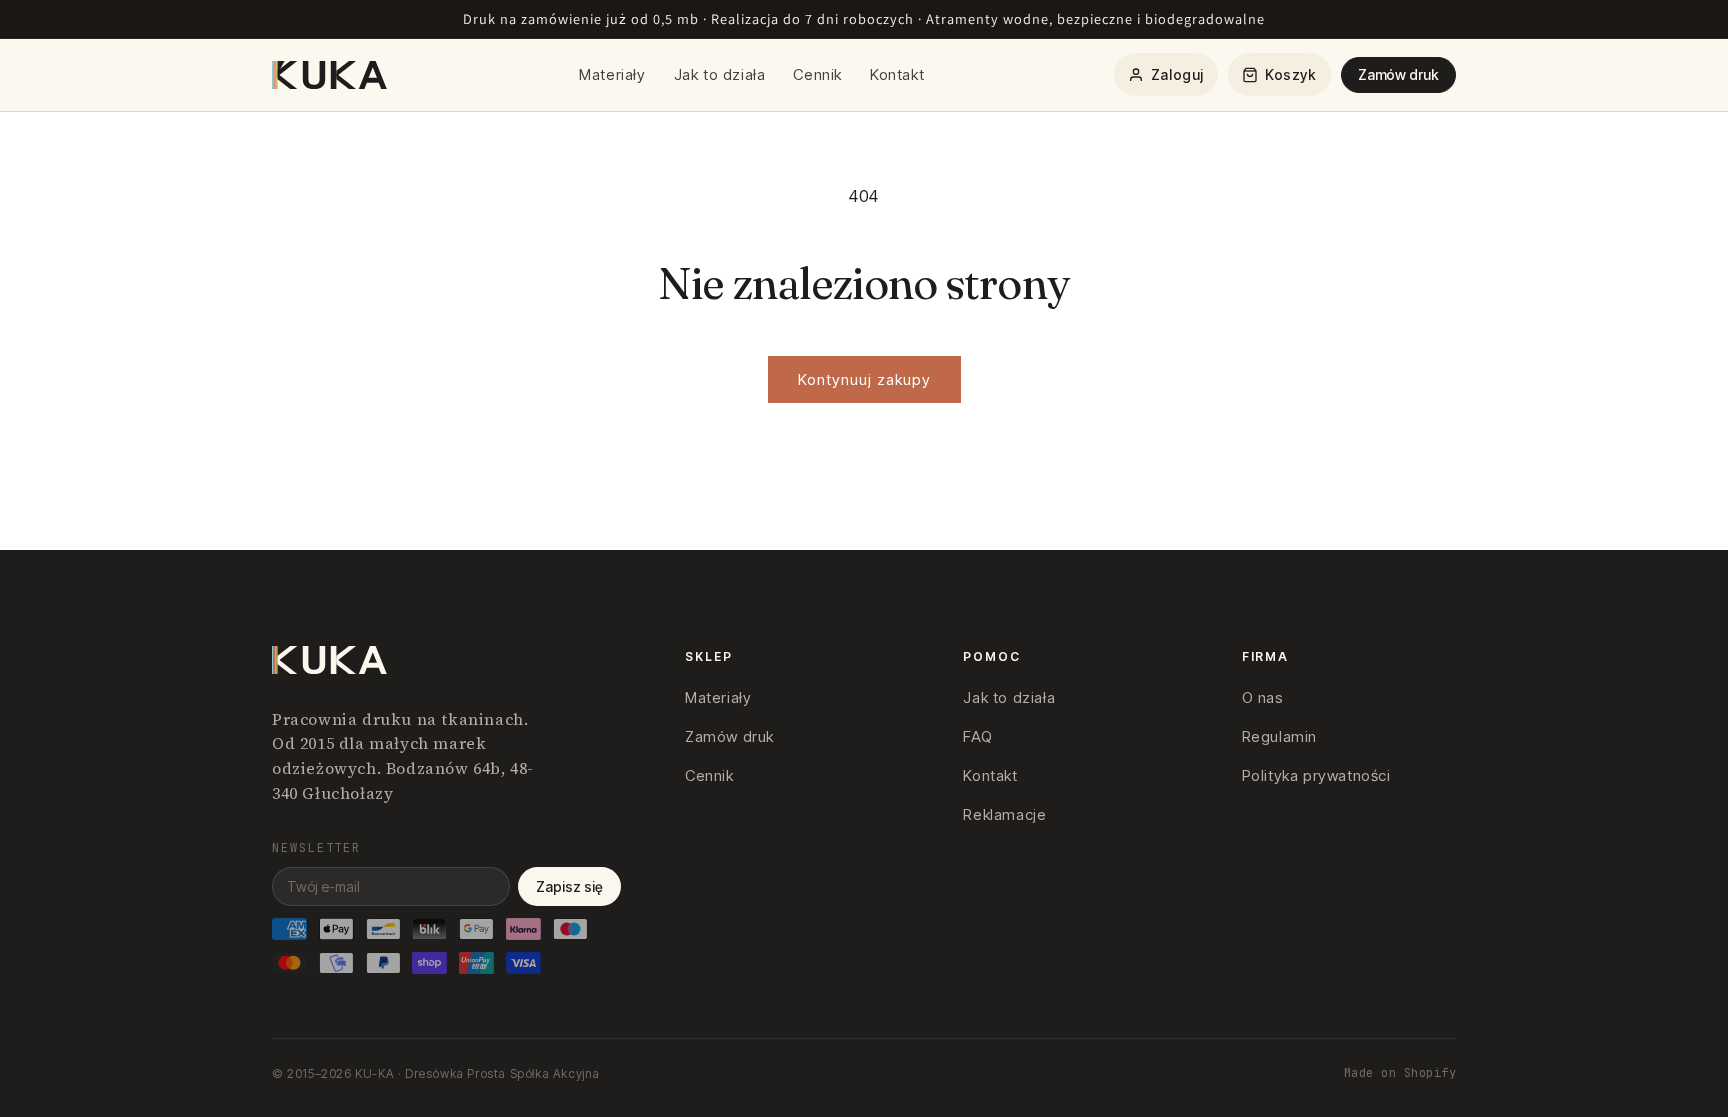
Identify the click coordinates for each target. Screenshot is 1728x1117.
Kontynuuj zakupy (864, 379)
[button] (1279, 74)
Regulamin (1279, 736)
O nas (1263, 697)
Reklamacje (1004, 814)
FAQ (977, 736)
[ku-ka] (331, 75)
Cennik (817, 74)
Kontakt (897, 74)
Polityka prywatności (1316, 775)
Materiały (612, 74)
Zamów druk (1398, 74)
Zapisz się (569, 886)
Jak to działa (720, 74)
